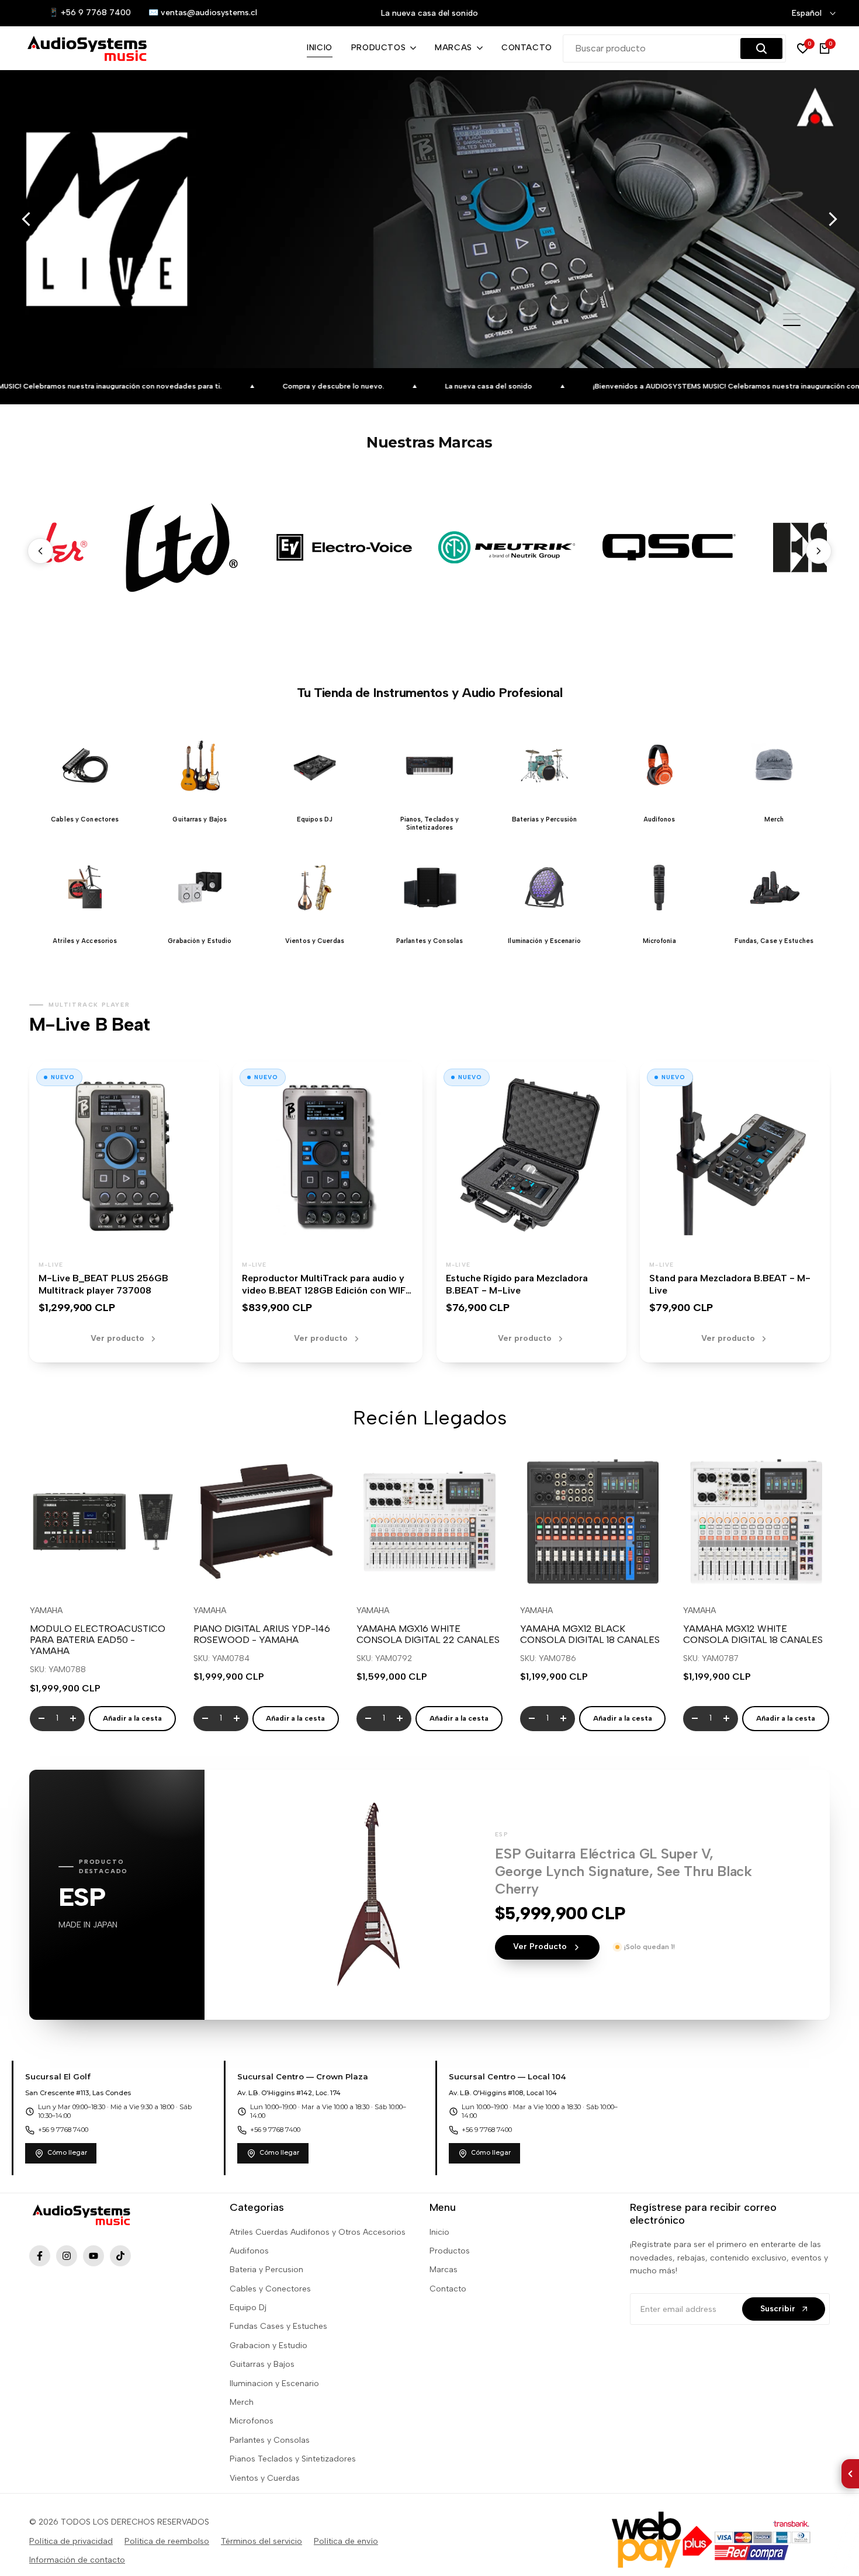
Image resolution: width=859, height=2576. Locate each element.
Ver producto (117, 1338)
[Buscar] (761, 48)
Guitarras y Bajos (262, 2364)
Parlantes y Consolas (270, 2440)
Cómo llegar (67, 2153)
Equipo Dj (248, 2308)
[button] (85, 777)
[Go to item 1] (792, 314)
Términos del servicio (261, 2541)
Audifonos (249, 2251)
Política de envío (346, 2541)
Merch (242, 2402)
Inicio (439, 2232)
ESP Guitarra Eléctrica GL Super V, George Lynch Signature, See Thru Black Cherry (624, 1871)
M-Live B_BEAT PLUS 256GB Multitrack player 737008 (103, 1284)
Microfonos (252, 2421)
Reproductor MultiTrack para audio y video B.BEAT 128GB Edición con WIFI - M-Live (325, 1290)
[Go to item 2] (792, 320)
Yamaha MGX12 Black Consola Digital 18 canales (590, 1634)
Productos (450, 2251)
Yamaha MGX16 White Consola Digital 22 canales (428, 1634)
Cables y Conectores (270, 2289)
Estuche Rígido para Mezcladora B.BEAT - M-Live (517, 1284)
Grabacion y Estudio (269, 2346)
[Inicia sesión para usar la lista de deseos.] (75, 1573)
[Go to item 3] (792, 325)
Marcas (444, 2270)
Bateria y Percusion (266, 2270)
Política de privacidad (71, 2541)
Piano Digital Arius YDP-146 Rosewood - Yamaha (262, 1634)
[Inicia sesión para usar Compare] (103, 1573)
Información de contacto (77, 2560)
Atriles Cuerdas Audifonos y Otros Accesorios (318, 2232)
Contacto (448, 2289)
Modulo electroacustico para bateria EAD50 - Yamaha (98, 1640)
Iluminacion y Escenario (274, 2383)
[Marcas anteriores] (40, 551)
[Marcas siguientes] (819, 551)
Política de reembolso (167, 2541)
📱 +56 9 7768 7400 (90, 13)
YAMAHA (46, 1611)
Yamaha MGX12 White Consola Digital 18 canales (753, 1634)
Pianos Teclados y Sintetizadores (293, 2459)
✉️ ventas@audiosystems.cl (203, 13)
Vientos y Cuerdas (265, 2478)
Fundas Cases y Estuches (278, 2326)
